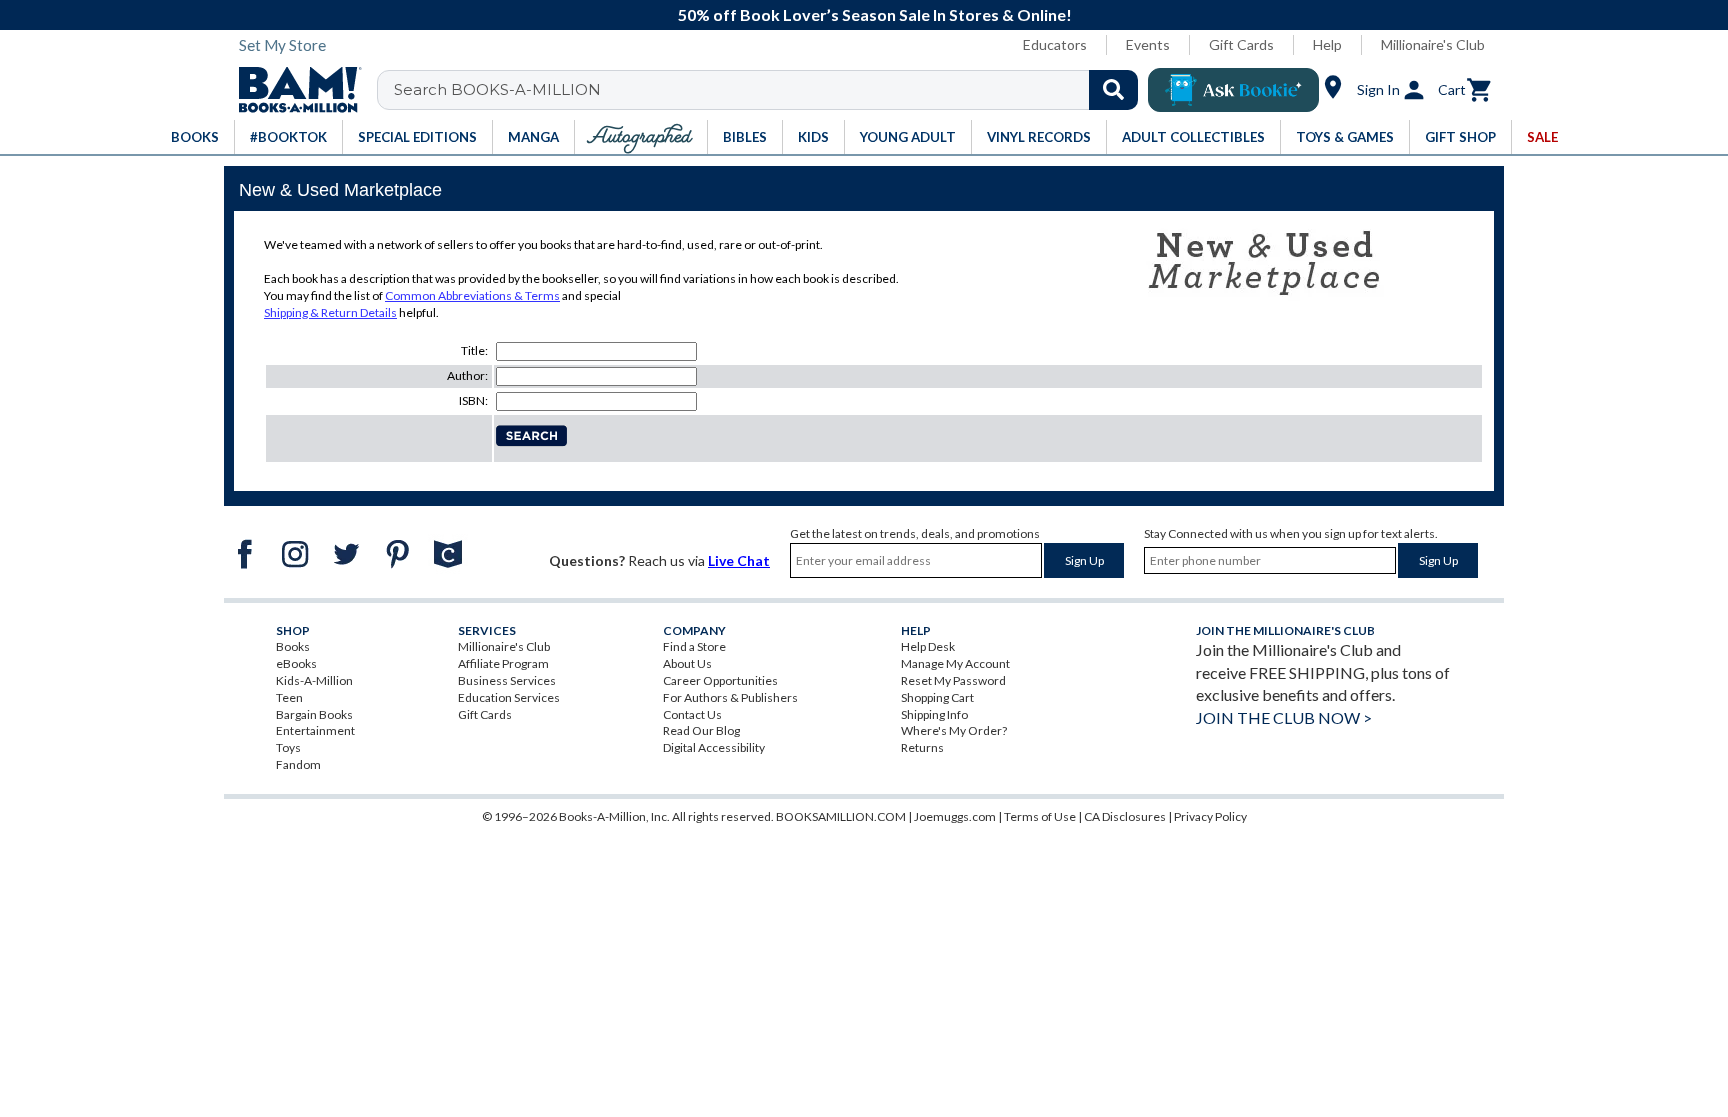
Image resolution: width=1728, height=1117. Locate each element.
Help (1327, 44)
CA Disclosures (1125, 816)
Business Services (507, 680)
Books (293, 646)
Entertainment (315, 730)
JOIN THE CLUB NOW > (1284, 717)
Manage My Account (955, 663)
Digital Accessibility (714, 747)
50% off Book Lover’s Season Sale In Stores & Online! (875, 14)
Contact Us (692, 714)
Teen (289, 697)
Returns (922, 747)
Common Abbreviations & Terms (472, 295)
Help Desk (928, 646)
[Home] (293, 90)
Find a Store (694, 646)
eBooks (296, 663)
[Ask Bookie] (1233, 90)
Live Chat (739, 560)
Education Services (509, 697)
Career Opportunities (720, 680)
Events (1148, 44)
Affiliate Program (503, 663)
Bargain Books (314, 714)
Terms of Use (1040, 816)
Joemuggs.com (955, 816)
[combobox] (770, 90)
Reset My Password (953, 680)
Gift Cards (1241, 44)
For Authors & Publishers (730, 697)
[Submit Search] (1113, 90)
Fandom (298, 764)
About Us (687, 663)
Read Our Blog (701, 730)
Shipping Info (934, 714)
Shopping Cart (937, 697)
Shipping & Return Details (330, 312)
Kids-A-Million (314, 680)
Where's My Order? (954, 730)
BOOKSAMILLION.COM (841, 816)
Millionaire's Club (1433, 44)
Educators (1055, 44)
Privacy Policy (1210, 816)
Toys (288, 747)
